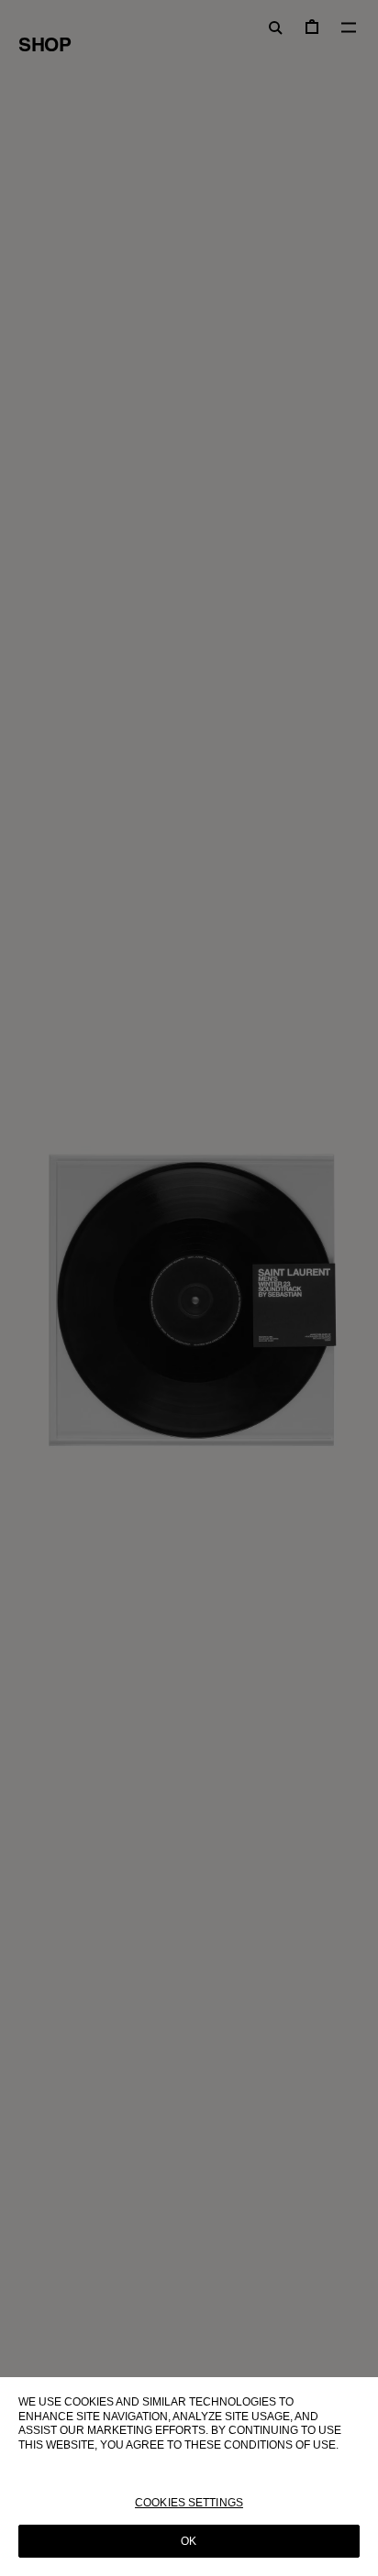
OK (189, 2541)
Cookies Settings (189, 2503)
